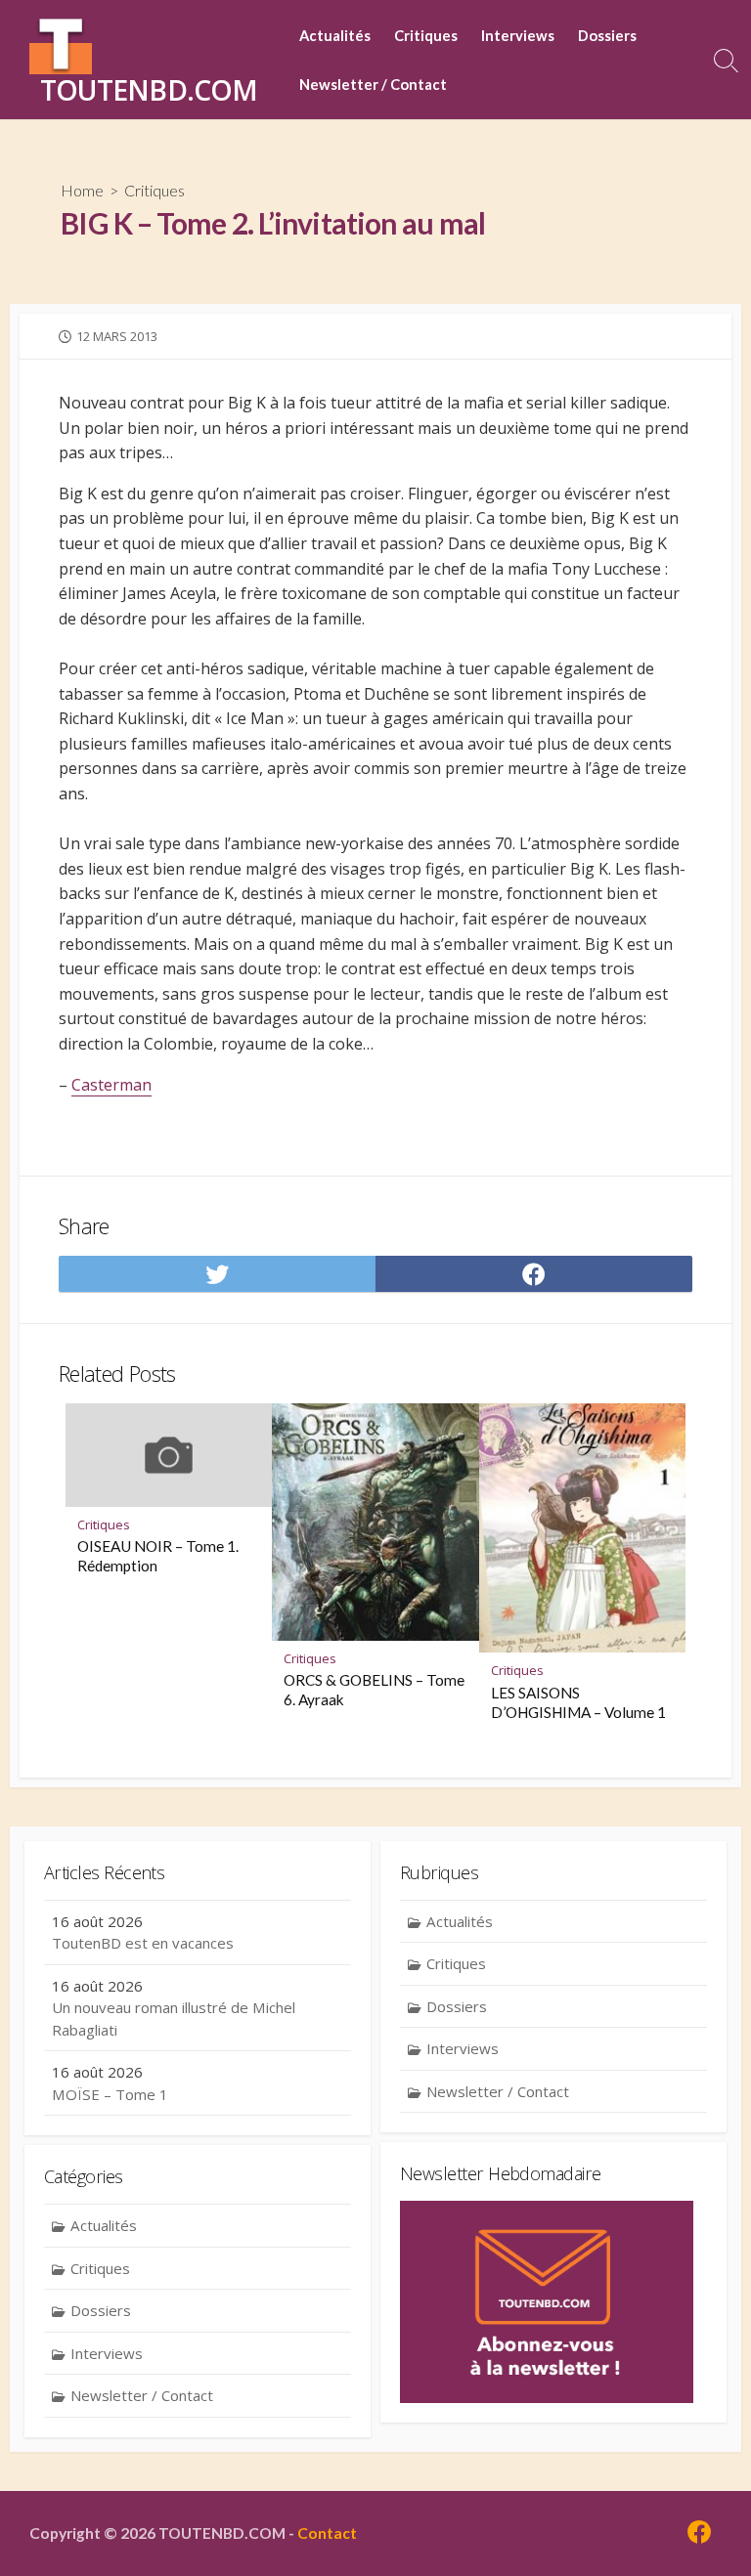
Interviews (518, 35)
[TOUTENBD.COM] (61, 43)
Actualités (335, 35)
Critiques (426, 35)
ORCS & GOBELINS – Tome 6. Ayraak (374, 1690)
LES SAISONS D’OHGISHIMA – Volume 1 (578, 1702)
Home (82, 190)
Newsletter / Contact (373, 84)
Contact (327, 2533)
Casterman (111, 1085)
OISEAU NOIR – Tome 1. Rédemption (158, 1556)
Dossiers (607, 35)
